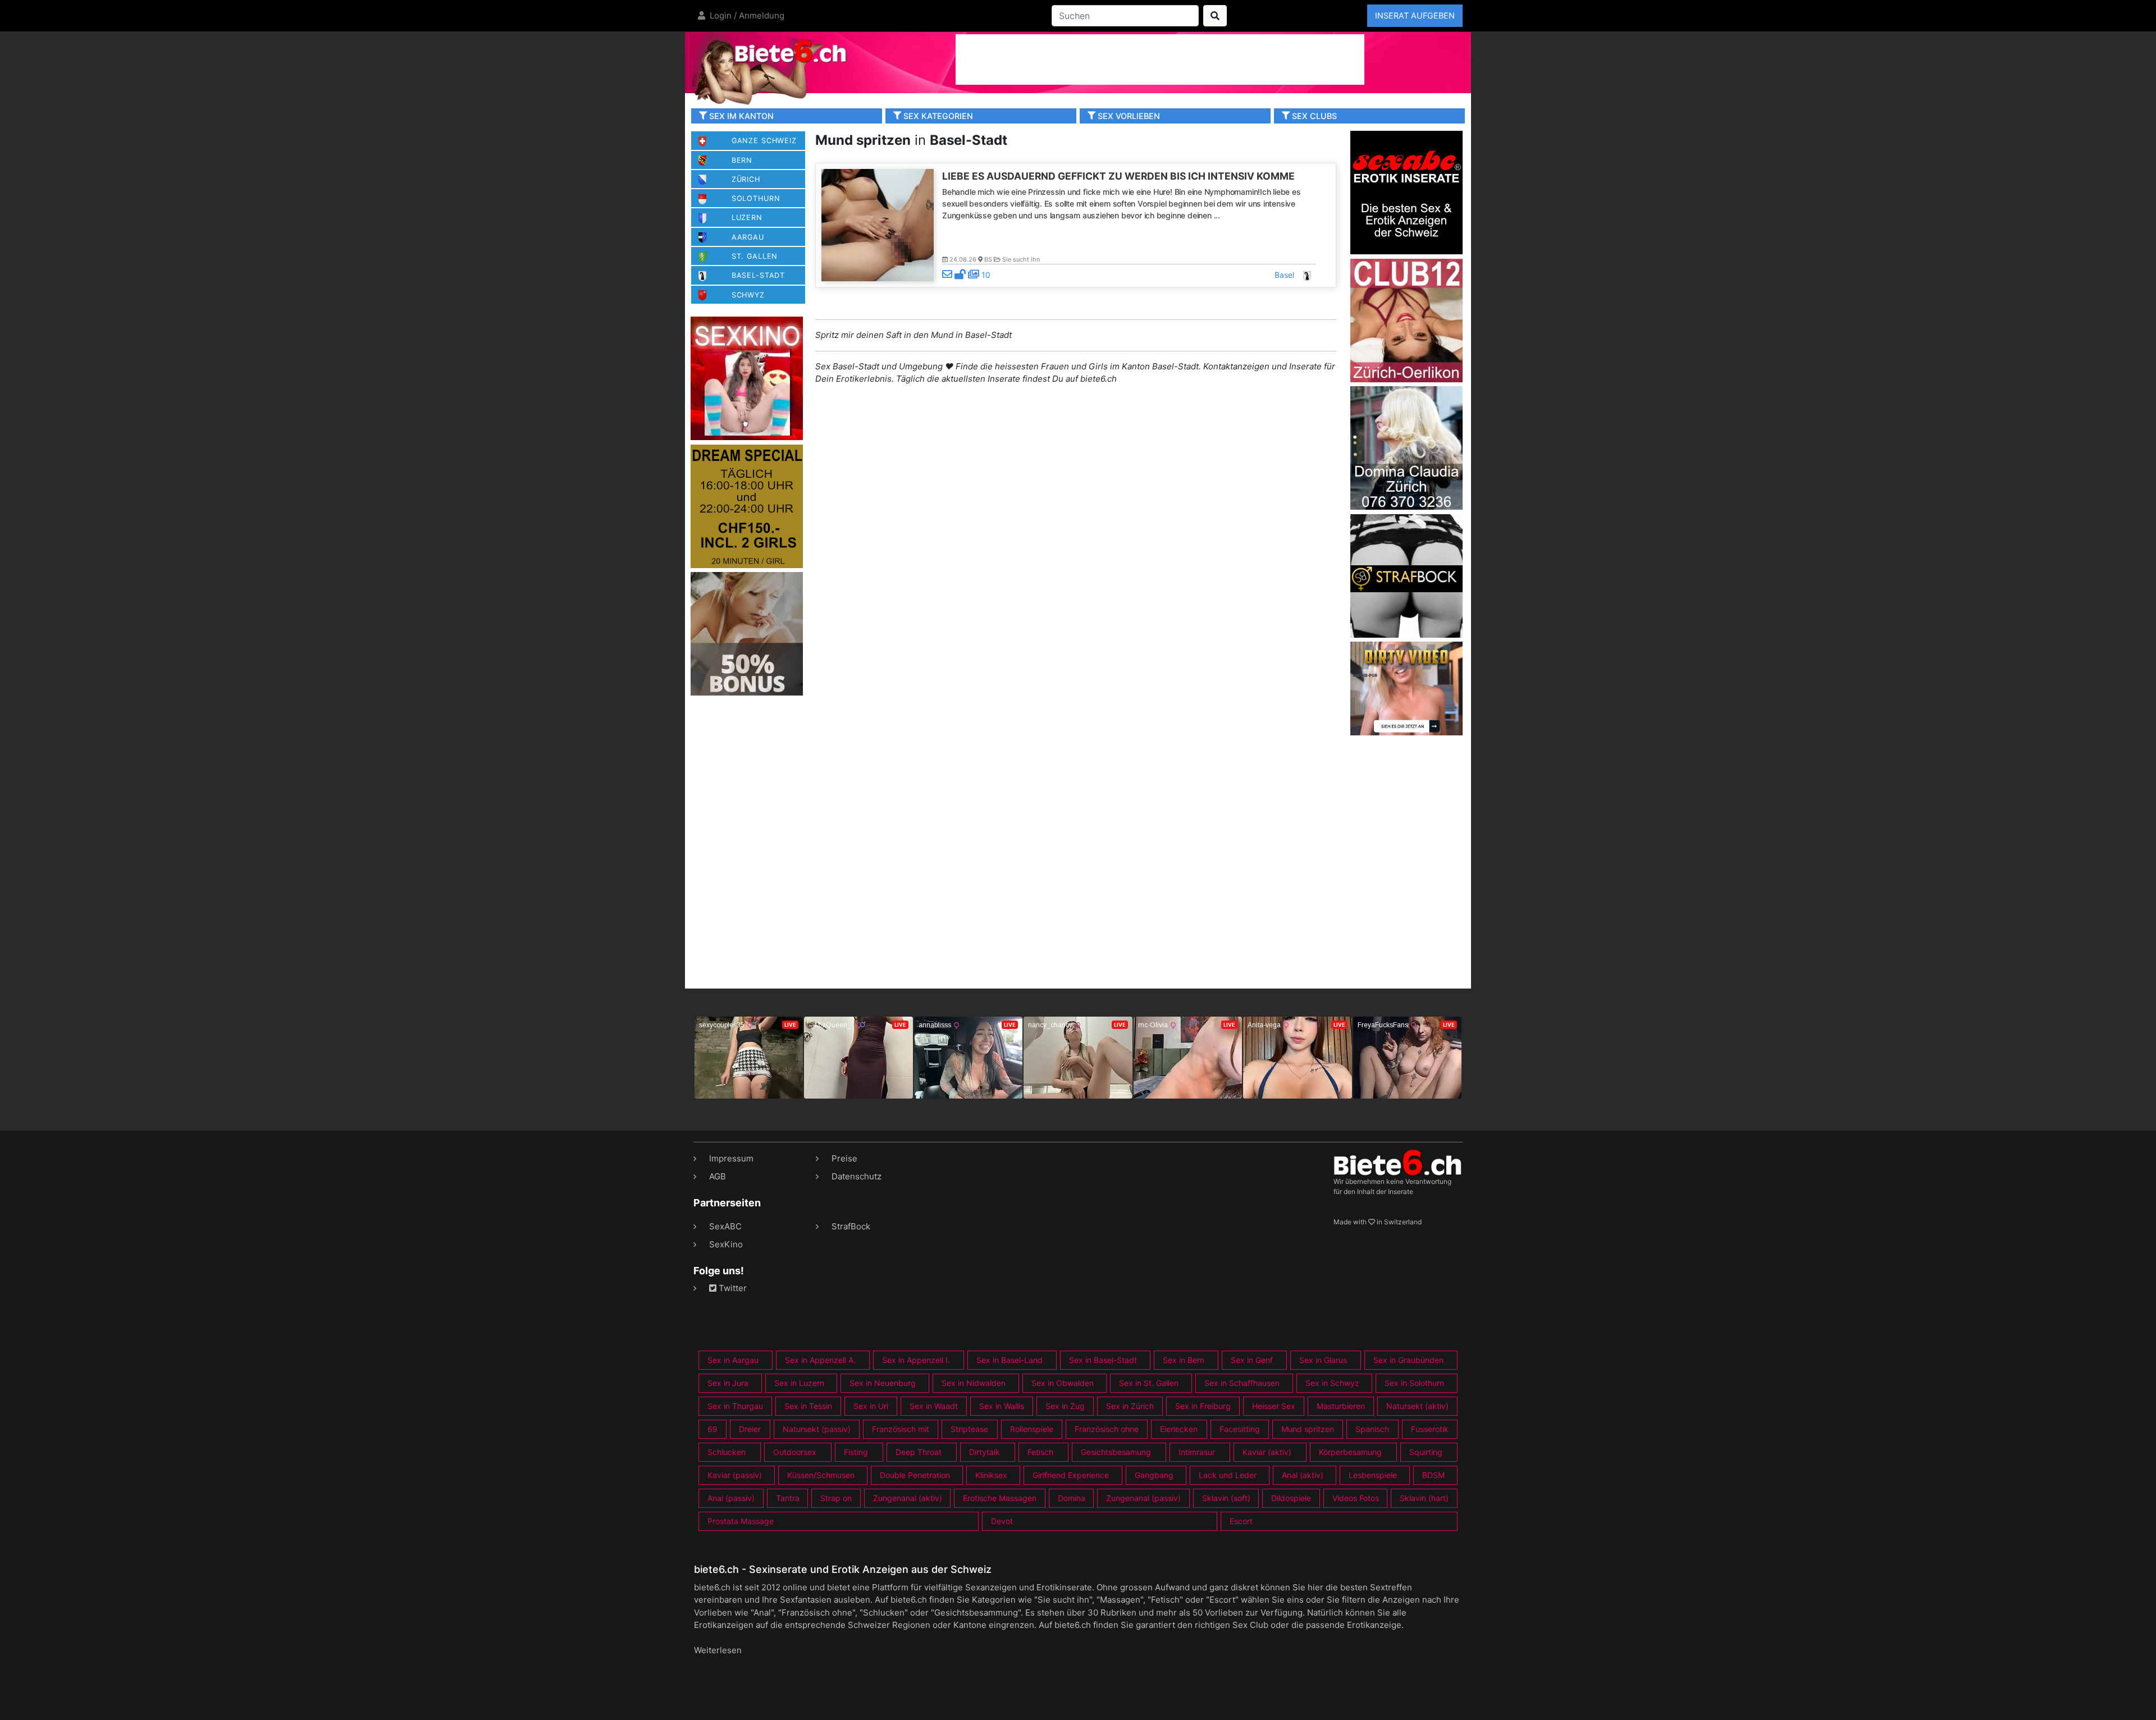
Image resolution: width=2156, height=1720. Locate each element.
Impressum (731, 1158)
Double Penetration (915, 1475)
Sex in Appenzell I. (916, 1360)
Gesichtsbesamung (1116, 1452)
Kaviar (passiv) (735, 1475)
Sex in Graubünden (1408, 1360)
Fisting (856, 1452)
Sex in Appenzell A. (820, 1360)
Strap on (836, 1498)
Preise (844, 1158)
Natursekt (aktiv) (1417, 1406)
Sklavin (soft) (1226, 1498)
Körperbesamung (1350, 1452)
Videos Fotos (1356, 1498)
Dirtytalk (985, 1452)
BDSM (1433, 1475)
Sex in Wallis (1002, 1406)
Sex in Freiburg (1203, 1406)
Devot (1002, 1521)
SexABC (725, 1226)
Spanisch (1372, 1429)
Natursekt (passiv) (817, 1429)
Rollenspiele (1032, 1429)
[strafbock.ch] (1406, 575)
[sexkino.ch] (747, 378)
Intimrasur (1197, 1452)
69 (712, 1429)
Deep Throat (919, 1452)
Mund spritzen (1308, 1429)
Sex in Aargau (733, 1360)
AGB (718, 1176)
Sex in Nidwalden (974, 1383)
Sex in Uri (871, 1406)
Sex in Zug (1065, 1406)
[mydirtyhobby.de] (747, 633)
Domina (1072, 1498)
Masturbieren (1341, 1406)
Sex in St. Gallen (1149, 1383)
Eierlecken (1179, 1429)
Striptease (969, 1429)
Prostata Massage (741, 1521)
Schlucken (727, 1452)
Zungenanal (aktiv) (908, 1498)
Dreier (750, 1429)
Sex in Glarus (1323, 1360)
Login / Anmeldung (746, 15)
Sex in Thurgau (735, 1406)
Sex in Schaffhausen (1242, 1383)
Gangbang (1154, 1475)
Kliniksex (991, 1475)
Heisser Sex (1274, 1406)
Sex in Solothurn (1414, 1383)
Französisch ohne (1107, 1429)
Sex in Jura (728, 1383)
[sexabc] (1406, 192)
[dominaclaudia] (1406, 447)
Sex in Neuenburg (883, 1383)
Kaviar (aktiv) (1267, 1452)
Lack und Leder (1228, 1475)
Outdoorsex (795, 1452)
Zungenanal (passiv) (1143, 1498)
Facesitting (1240, 1429)
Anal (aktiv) (1303, 1475)
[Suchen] (1215, 16)
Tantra (788, 1498)
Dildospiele (1291, 1498)
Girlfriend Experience (1071, 1475)
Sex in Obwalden (1063, 1383)
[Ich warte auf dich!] (1406, 732)
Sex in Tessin (808, 1406)
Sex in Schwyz (1332, 1383)
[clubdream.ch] (747, 506)
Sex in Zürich (1130, 1406)
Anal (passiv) (731, 1498)
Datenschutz (857, 1176)
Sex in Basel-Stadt (1103, 1360)
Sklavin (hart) (1424, 1498)
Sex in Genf (1252, 1360)
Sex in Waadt (934, 1406)
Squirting (1426, 1452)
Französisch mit (901, 1429)
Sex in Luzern (799, 1383)
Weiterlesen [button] (718, 1650)
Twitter (732, 1288)
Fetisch (1040, 1452)
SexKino (726, 1244)
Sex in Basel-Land (1010, 1360)
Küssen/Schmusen (821, 1475)
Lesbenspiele (1373, 1475)
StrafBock (851, 1226)
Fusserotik (1430, 1429)
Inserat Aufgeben (1415, 15)
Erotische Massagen (1000, 1498)
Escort (1241, 1521)
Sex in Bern (1184, 1360)
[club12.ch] (1406, 320)
